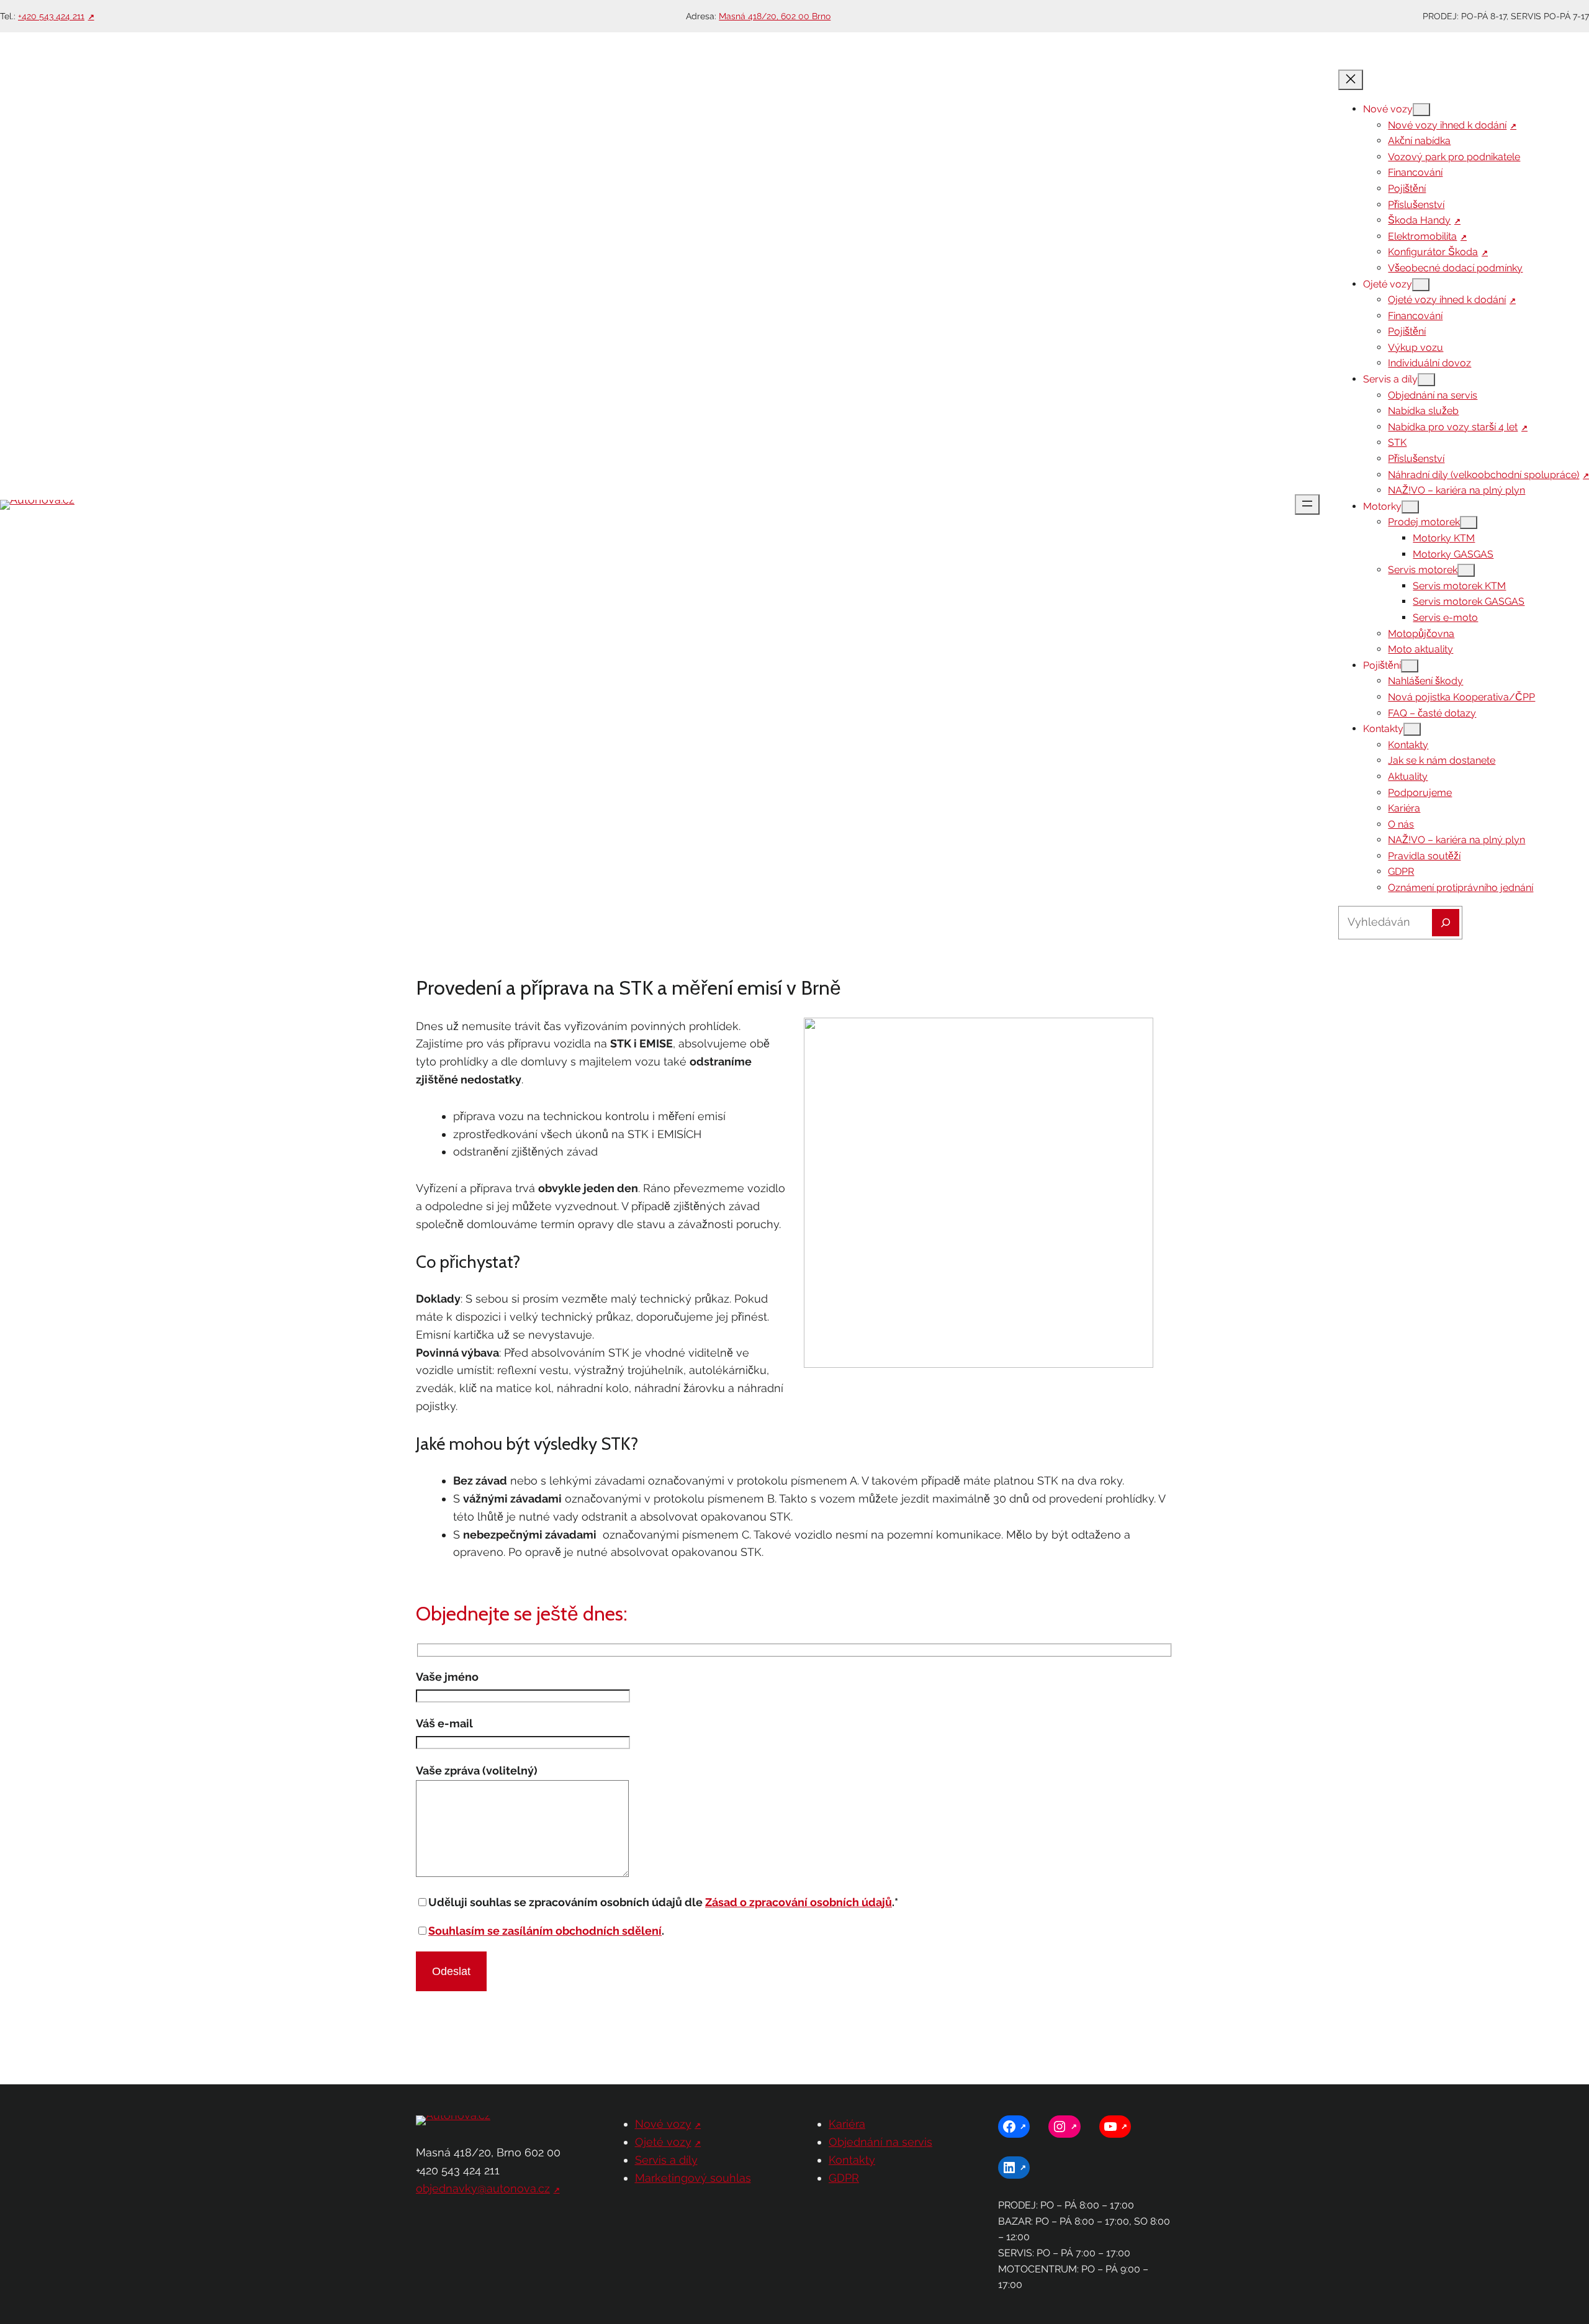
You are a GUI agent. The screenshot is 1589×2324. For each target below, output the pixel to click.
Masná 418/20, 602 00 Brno (775, 16)
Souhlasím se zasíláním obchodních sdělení (545, 1931)
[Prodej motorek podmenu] (1469, 522)
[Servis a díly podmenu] (1426, 380)
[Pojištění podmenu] (1410, 666)
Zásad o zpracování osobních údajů (799, 1902)
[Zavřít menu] (1351, 80)
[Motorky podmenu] (1410, 507)
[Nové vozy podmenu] (1421, 110)
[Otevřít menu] (1307, 504)
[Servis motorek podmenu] (1466, 570)
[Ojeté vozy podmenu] (1421, 285)
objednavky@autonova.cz (483, 2188)
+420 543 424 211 (51, 16)
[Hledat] (1446, 923)
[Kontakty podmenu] (1412, 729)
